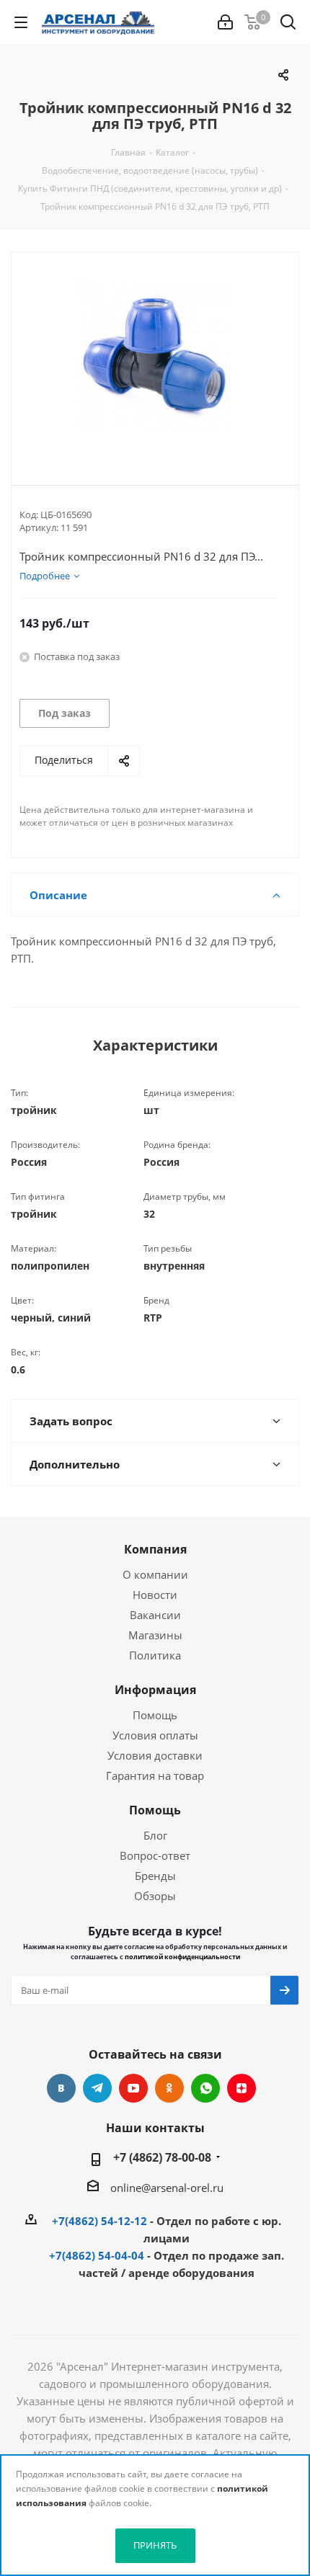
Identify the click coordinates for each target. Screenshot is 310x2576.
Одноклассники (169, 2088)
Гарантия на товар (155, 1775)
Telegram (97, 2088)
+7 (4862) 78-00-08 (162, 2157)
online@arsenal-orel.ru (167, 2188)
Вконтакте (61, 2088)
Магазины (155, 1635)
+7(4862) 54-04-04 (97, 2255)
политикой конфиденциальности (182, 1957)
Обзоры (155, 1896)
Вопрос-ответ (155, 1855)
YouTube (133, 2088)
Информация (155, 1690)
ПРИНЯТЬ (155, 2545)
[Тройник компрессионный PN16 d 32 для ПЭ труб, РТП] (155, 357)
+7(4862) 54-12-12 (99, 2221)
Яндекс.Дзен (242, 2088)
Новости (155, 1595)
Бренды (155, 1876)
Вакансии (155, 1615)
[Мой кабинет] (225, 22)
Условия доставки (155, 1755)
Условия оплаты (155, 1735)
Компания (155, 1549)
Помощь (155, 1715)
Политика (155, 1655)
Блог (155, 1835)
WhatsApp (205, 2088)
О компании (155, 1574)
